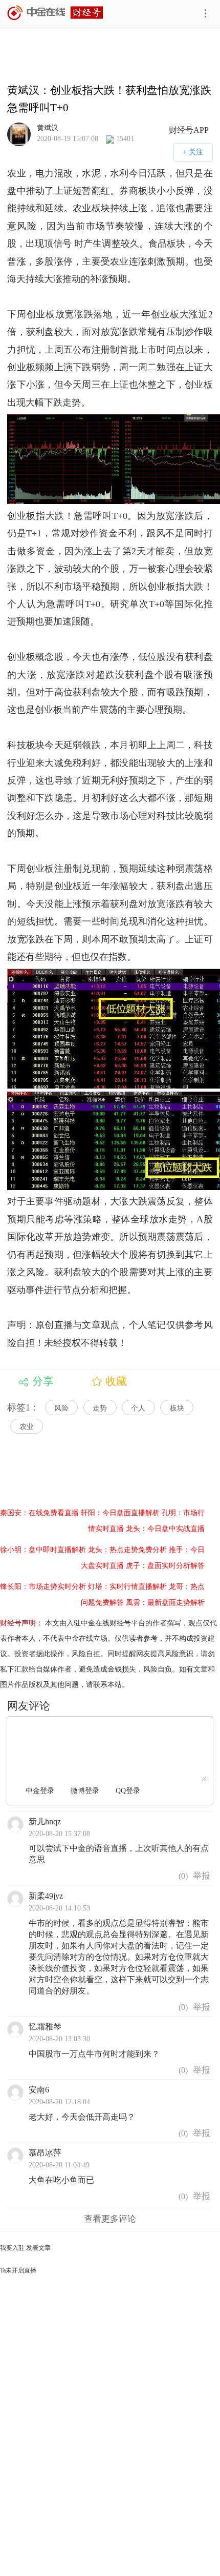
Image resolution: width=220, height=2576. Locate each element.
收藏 (116, 1381)
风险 (61, 1408)
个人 (138, 1408)
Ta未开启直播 (18, 2270)
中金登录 (40, 1791)
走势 (100, 1408)
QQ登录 (128, 1791)
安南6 (39, 2090)
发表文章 (38, 2248)
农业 (27, 1427)
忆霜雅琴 (45, 2027)
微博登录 (85, 1791)
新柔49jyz (46, 1896)
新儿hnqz (45, 1822)
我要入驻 (12, 2248)
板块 (177, 1408)
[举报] (202, 1876)
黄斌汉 (48, 128)
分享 (43, 1381)
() (182, 1876)
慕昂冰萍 (45, 2153)
